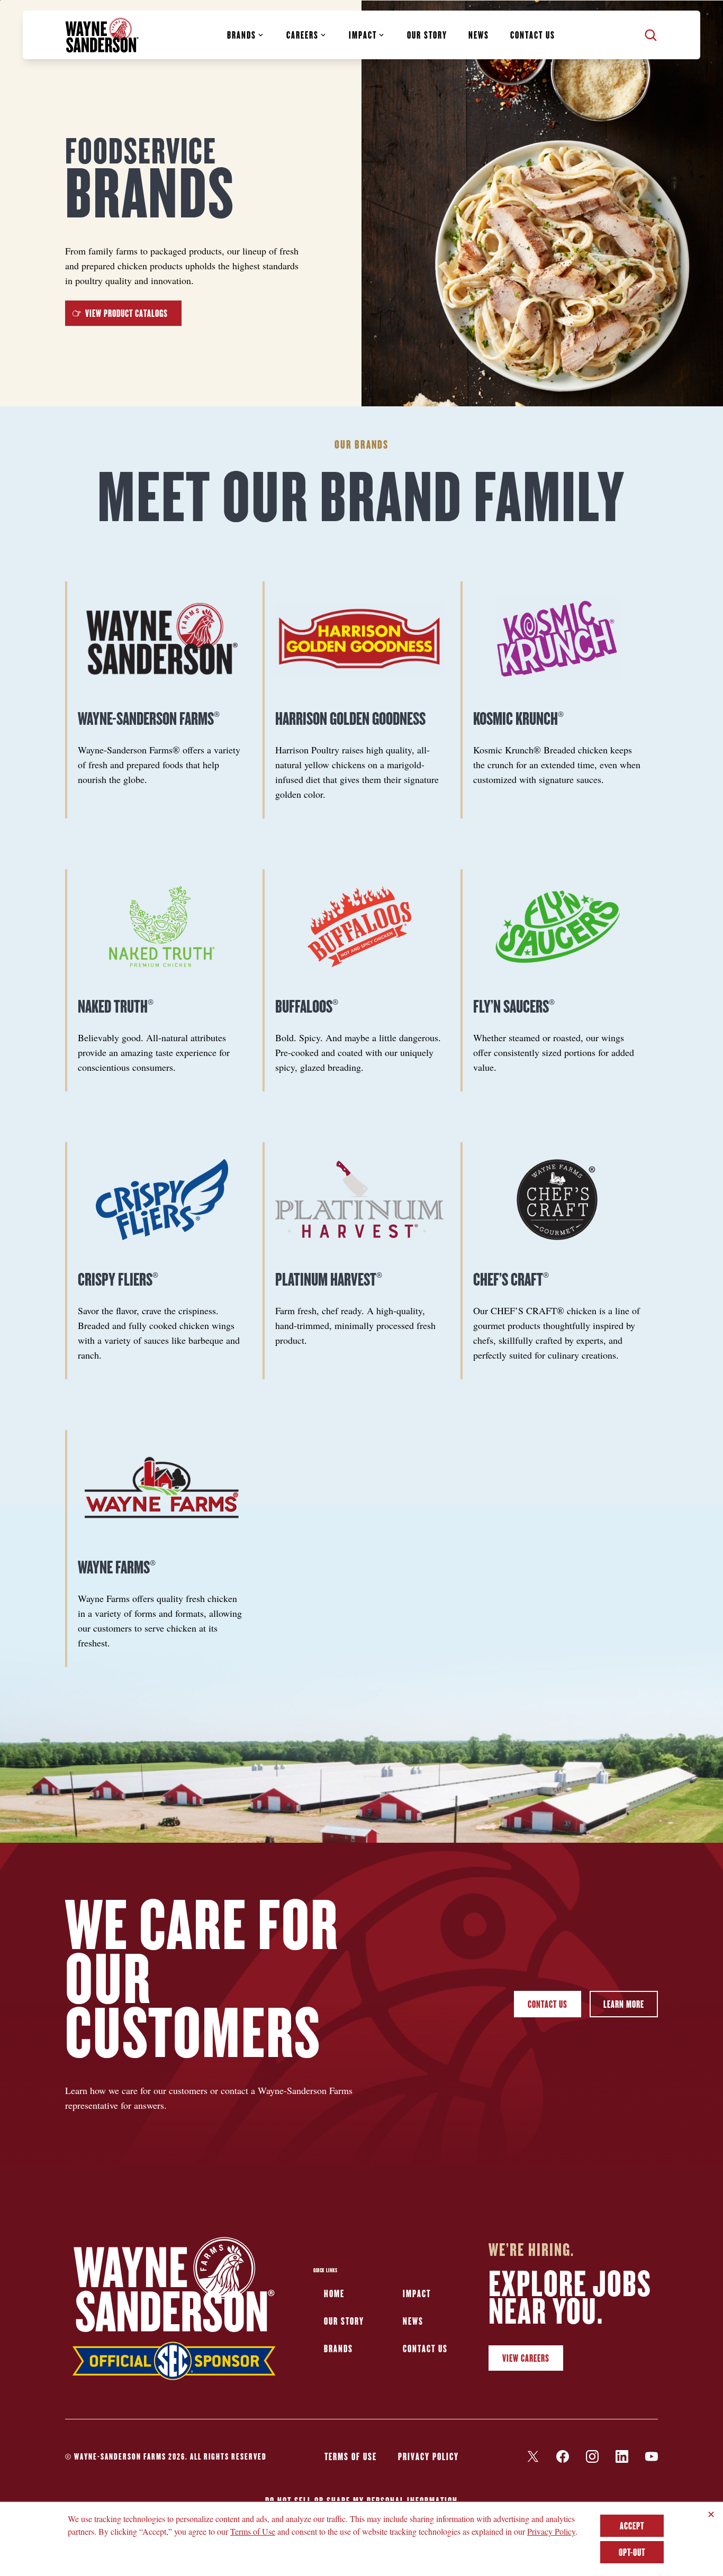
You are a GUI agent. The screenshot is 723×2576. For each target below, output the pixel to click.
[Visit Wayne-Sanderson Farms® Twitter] (533, 2456)
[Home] (102, 35)
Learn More (624, 2004)
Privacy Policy (428, 2456)
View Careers (526, 2358)
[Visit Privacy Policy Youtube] (652, 2456)
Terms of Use (351, 2456)
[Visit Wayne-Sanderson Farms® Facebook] (563, 2456)
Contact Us (548, 2004)
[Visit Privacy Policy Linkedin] (622, 2456)
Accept (632, 2526)
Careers (302, 35)
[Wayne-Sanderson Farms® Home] (174, 2311)
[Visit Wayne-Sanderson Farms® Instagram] (592, 2456)
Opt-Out (632, 2552)
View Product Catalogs (126, 313)
